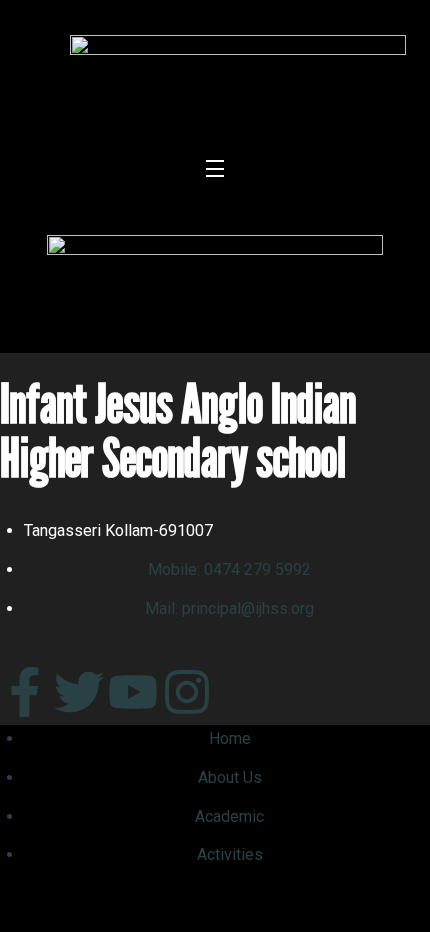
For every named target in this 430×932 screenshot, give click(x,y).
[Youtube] (133, 692)
